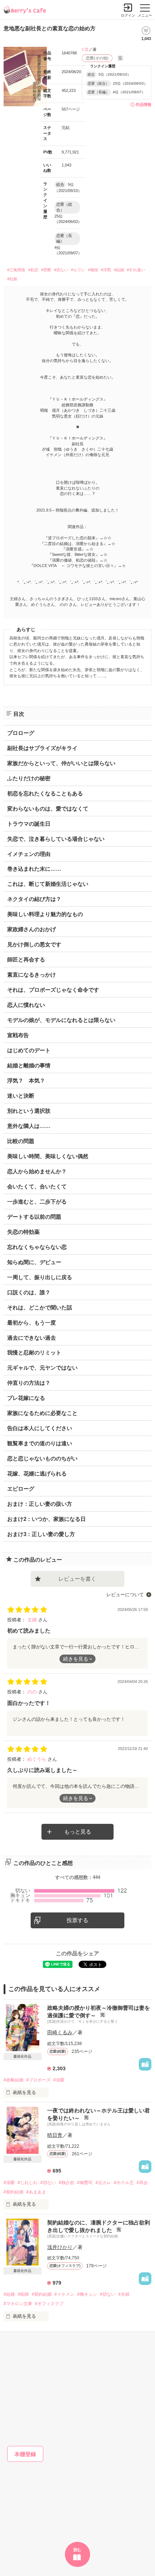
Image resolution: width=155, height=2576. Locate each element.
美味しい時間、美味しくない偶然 (48, 1156)
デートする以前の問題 (34, 1217)
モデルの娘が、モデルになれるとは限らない (61, 1020)
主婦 (33, 1620)
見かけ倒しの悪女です (34, 944)
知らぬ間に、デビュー (34, 1262)
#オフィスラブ (49, 2304)
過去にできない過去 (32, 1338)
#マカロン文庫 (18, 2304)
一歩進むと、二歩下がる (37, 1202)
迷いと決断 (21, 1096)
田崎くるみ (60, 2032)
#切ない (61, 270)
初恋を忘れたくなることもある (45, 793)
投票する (77, 1920)
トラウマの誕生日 (29, 824)
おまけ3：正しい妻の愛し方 (41, 1534)
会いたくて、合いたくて (37, 1186)
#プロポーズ (38, 2080)
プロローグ (21, 733)
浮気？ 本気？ (26, 1081)
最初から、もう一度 (32, 1323)
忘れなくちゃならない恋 (37, 1247)
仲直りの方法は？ (29, 1383)
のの (33, 1692)
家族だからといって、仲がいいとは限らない (61, 763)
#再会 (142, 2183)
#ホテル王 (124, 2183)
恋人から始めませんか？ (37, 1171)
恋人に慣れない (26, 1005)
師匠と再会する (26, 959)
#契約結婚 (14, 2192)
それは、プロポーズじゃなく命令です (53, 990)
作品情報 (143, 104)
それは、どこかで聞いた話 (40, 1307)
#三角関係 (16, 270)
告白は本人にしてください (40, 1428)
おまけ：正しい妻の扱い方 (40, 1504)
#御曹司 (85, 2183)
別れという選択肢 (29, 1111)
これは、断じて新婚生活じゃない (48, 884)
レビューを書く (77, 1579)
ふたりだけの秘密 (29, 778)
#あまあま (36, 2192)
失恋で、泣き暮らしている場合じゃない (56, 839)
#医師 (23, 2294)
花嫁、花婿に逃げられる (37, 1474)
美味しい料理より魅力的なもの (45, 914)
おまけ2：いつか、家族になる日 (46, 1519)
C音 (85, 49)
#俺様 (93, 270)
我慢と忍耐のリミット (34, 1352)
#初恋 (33, 270)
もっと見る (78, 1832)
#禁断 (46, 270)
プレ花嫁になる (26, 1398)
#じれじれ (28, 2183)
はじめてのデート (29, 1050)
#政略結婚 (14, 2080)
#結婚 (119, 270)
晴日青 (55, 2135)
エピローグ (21, 1489)
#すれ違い (136, 270)
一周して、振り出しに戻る (40, 1277)
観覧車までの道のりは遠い (40, 1443)
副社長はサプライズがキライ (42, 748)
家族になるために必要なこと (42, 1413)
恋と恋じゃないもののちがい (42, 1458)
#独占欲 (67, 2183)
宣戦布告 (18, 1035)
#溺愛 (59, 2080)
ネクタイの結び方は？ (34, 899)
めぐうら (37, 1759)
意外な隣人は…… (29, 1126)
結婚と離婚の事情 (29, 1065)
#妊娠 (12, 279)
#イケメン (64, 2294)
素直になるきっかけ (32, 975)
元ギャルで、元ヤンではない (42, 1368)
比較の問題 (21, 1141)
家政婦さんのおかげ (32, 929)
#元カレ (103, 2183)
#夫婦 (124, 2294)
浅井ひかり (60, 2247)
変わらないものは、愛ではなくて (48, 809)
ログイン (128, 15)
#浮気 (106, 270)
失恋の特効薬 (23, 1232)
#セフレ (78, 270)
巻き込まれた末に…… (34, 869)
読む (77, 2550)
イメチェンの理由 (29, 854)
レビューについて (125, 1595)
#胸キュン (87, 2294)
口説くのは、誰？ (29, 1292)
